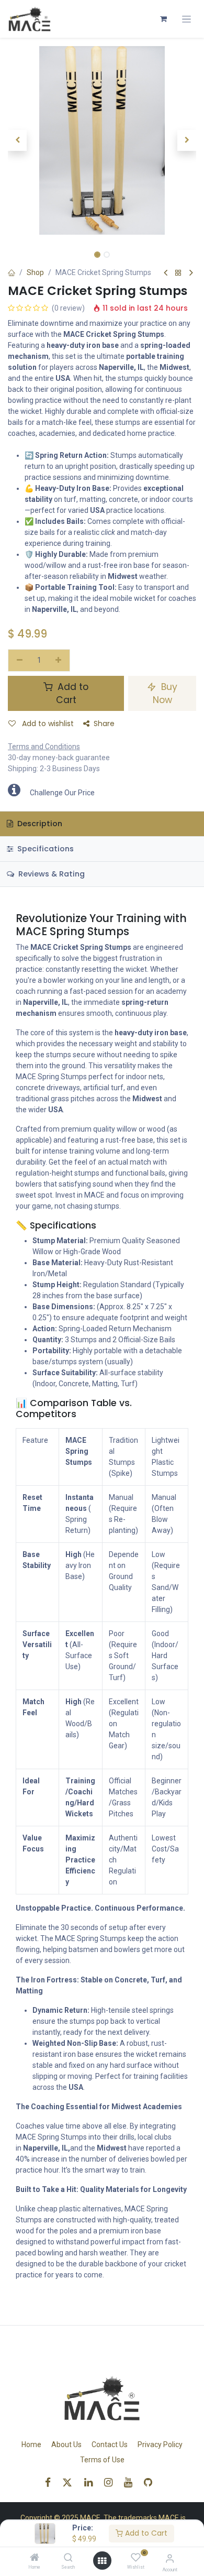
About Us (66, 2445)
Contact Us (110, 2445)
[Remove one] (20, 661)
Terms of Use (102, 2460)
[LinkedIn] (92, 2482)
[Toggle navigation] (186, 19)
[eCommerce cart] (163, 19)
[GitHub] (151, 2482)
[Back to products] (178, 273)
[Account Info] (170, 2558)
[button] (17, 140)
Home (31, 2445)
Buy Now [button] (165, 693)
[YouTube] (132, 2482)
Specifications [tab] (44, 849)
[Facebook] (51, 2482)
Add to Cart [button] (72, 693)
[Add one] (59, 661)
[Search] (68, 2558)
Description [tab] (39, 824)
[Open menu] (102, 2561)
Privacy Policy (160, 2445)
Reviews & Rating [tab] (50, 874)
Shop (35, 272)
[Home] (35, 2558)
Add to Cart (145, 2533)
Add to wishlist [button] (47, 724)
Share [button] (104, 724)
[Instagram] (112, 2482)
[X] (71, 2482)
